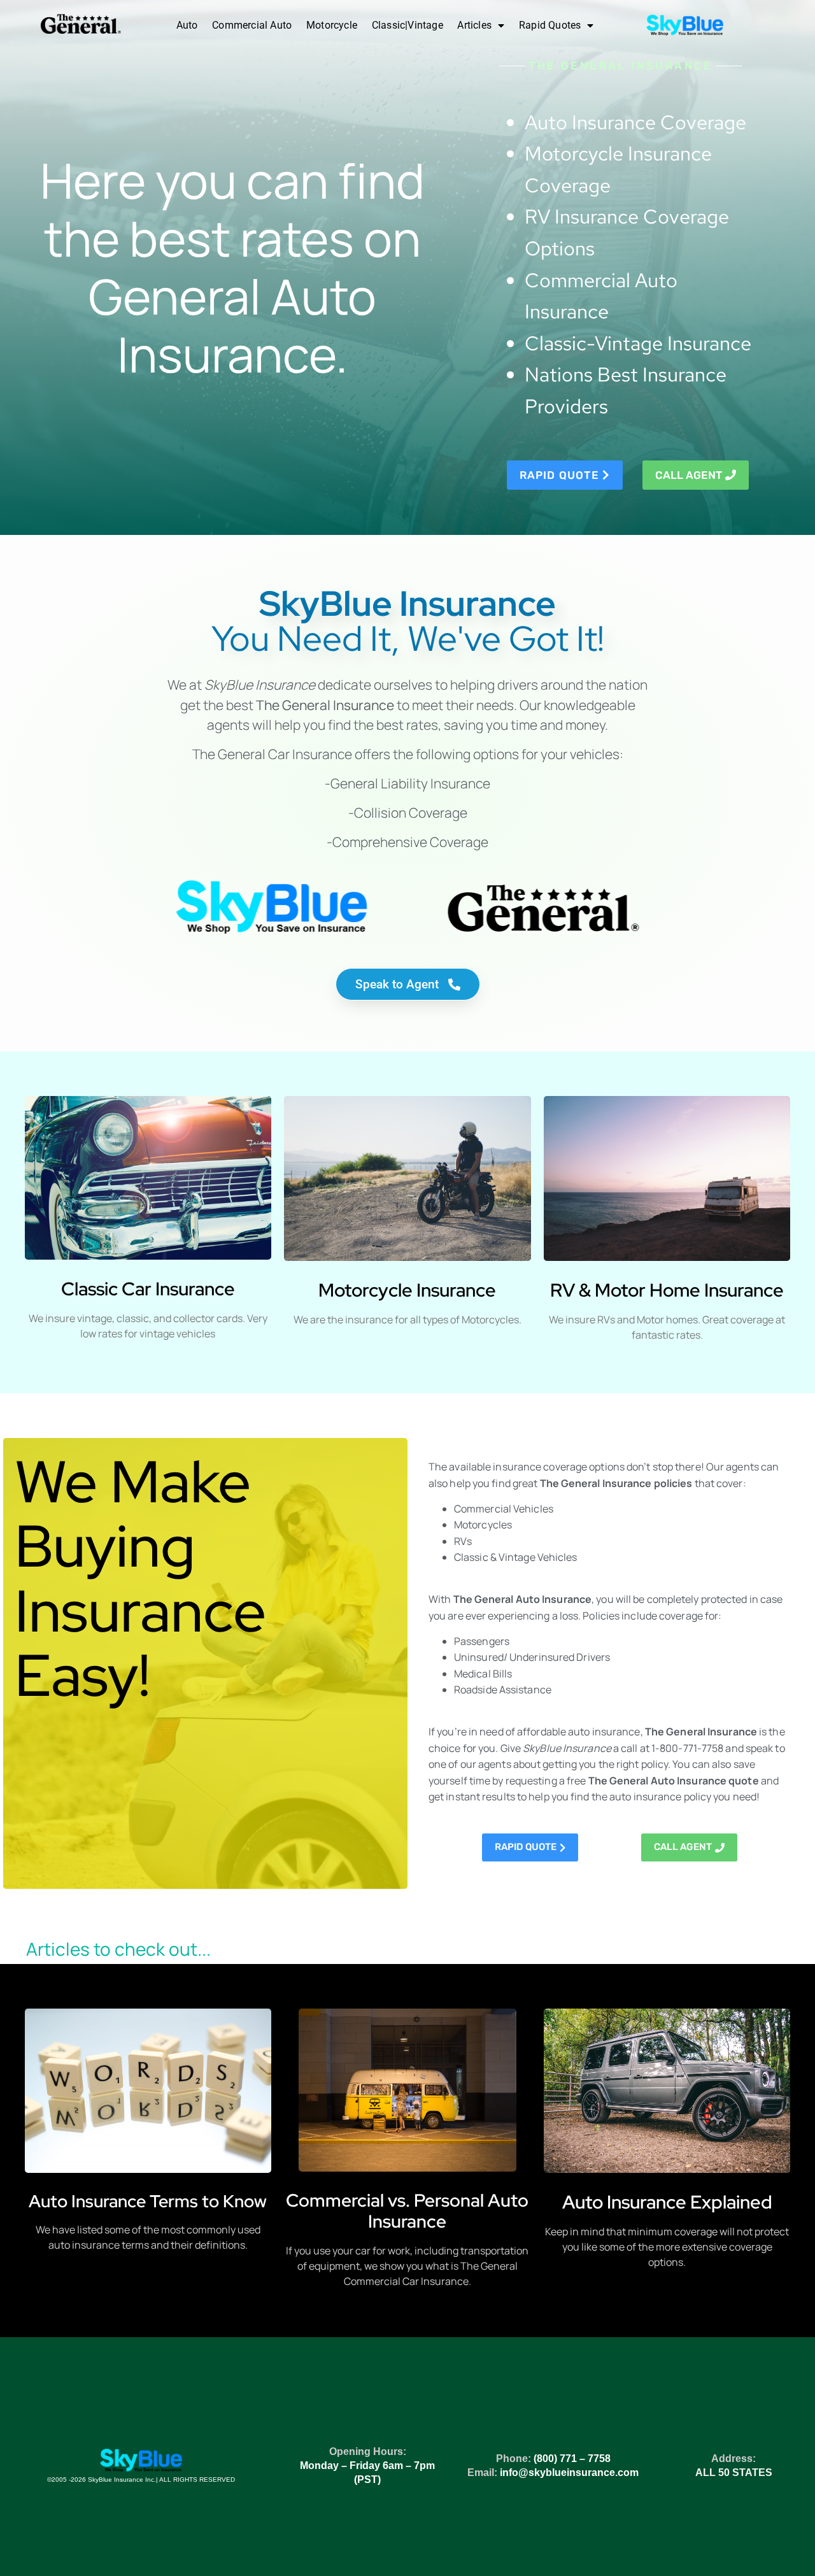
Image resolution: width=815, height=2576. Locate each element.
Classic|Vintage (407, 25)
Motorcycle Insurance (407, 1290)
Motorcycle (332, 25)
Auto (187, 25)
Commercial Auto (252, 25)
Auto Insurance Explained (667, 2202)
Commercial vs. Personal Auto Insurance (407, 2211)
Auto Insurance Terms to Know (148, 2201)
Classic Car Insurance (148, 1289)
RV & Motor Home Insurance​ (667, 1290)
